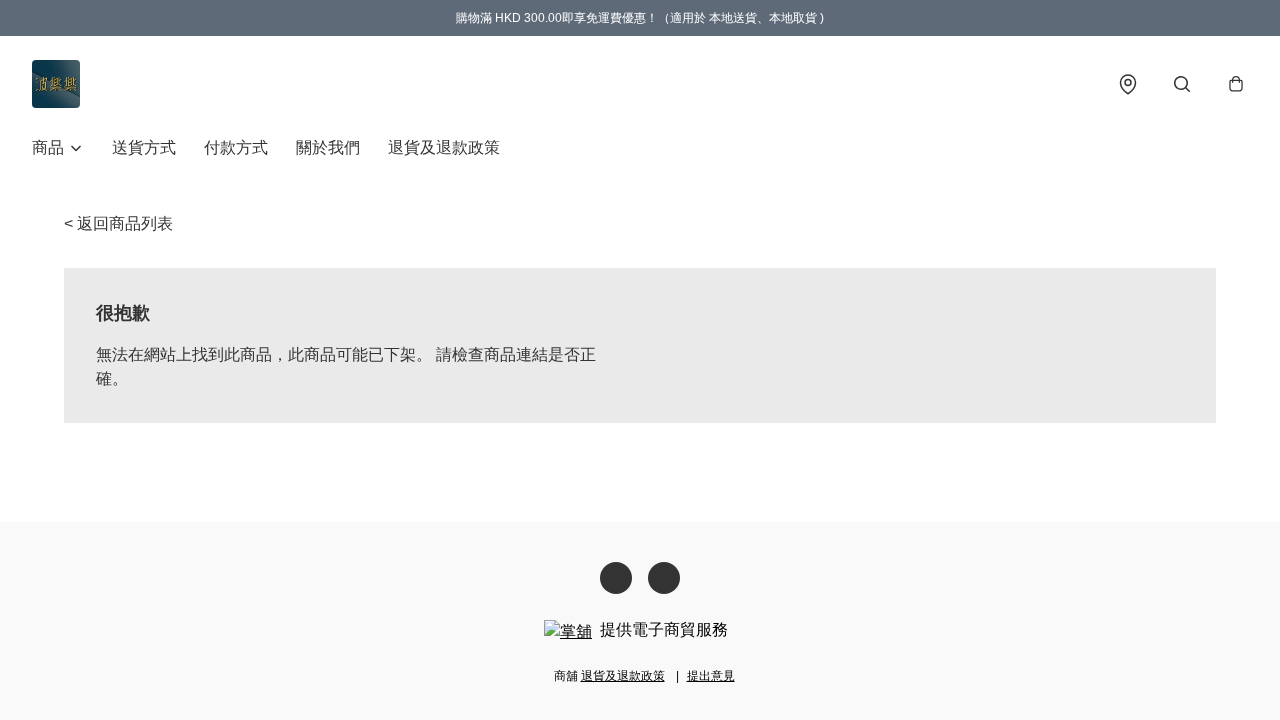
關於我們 (328, 147)
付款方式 (236, 147)
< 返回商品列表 (118, 223)
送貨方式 (144, 147)
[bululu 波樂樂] (56, 84)
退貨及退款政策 (444, 147)
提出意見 (711, 676)
